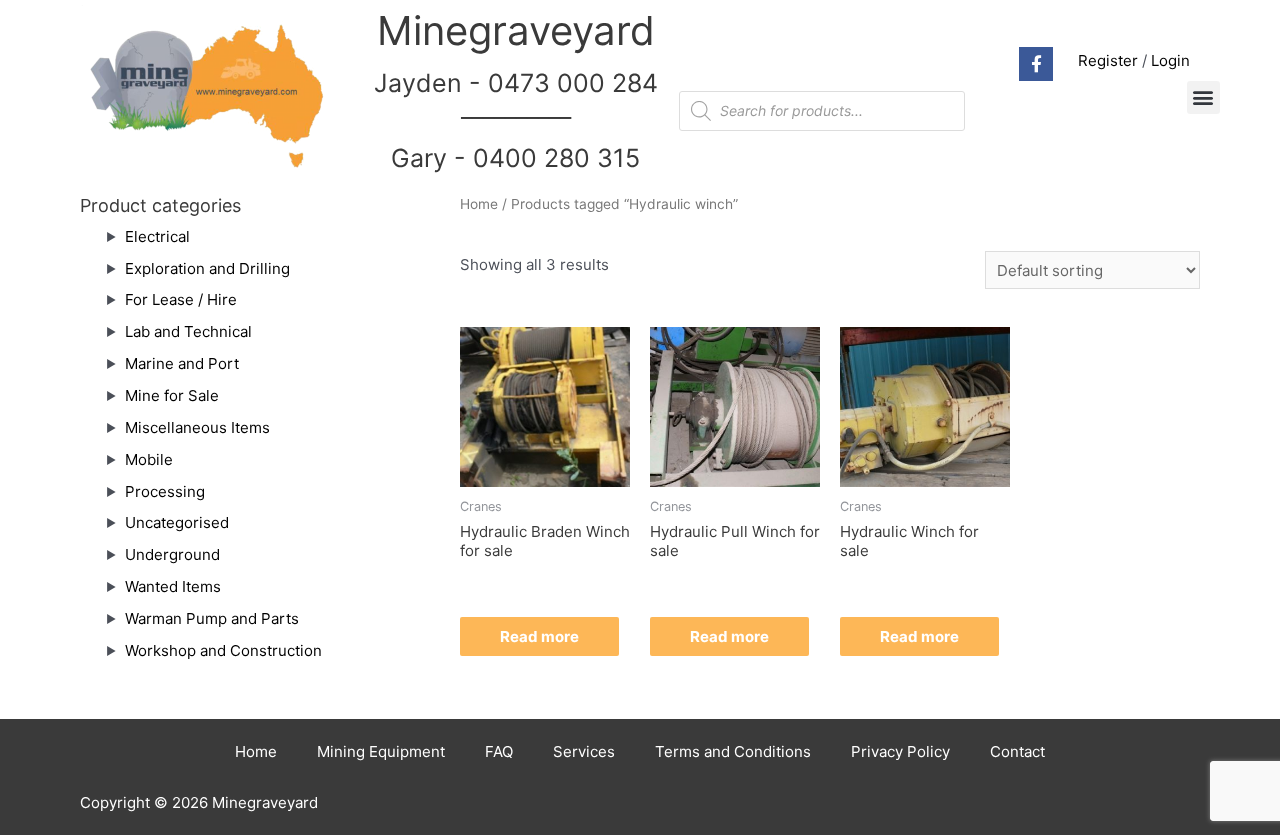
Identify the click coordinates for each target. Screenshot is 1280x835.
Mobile (149, 459)
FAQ (499, 751)
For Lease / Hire (181, 299)
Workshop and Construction (223, 650)
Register (1108, 60)
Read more (539, 636)
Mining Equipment (381, 751)
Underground (172, 554)
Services (584, 751)
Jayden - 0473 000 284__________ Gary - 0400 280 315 (516, 120)
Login (1170, 60)
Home (479, 204)
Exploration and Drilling (207, 268)
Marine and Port (182, 363)
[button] (1203, 97)
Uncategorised (177, 522)
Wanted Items (173, 586)
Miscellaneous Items (197, 427)
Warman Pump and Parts (212, 618)
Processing (165, 491)
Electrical (157, 236)
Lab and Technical (188, 331)
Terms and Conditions (733, 751)
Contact (1017, 751)
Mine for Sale (172, 395)
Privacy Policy (900, 751)
